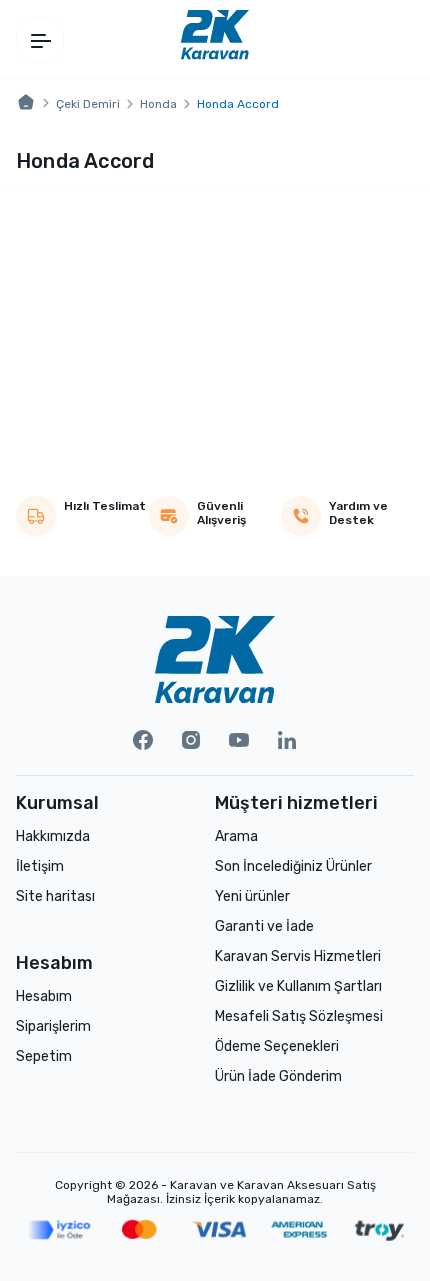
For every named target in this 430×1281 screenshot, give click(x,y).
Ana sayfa (26, 103)
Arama (236, 836)
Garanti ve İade (264, 926)
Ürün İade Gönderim (278, 1076)
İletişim (40, 866)
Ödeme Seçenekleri (277, 1046)
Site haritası (55, 896)
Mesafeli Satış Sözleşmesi (299, 1016)
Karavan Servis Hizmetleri (298, 956)
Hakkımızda (53, 836)
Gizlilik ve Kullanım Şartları (298, 986)
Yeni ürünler (252, 896)
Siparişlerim (53, 1026)
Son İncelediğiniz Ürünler (293, 866)
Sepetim (44, 1056)
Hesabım (44, 996)
